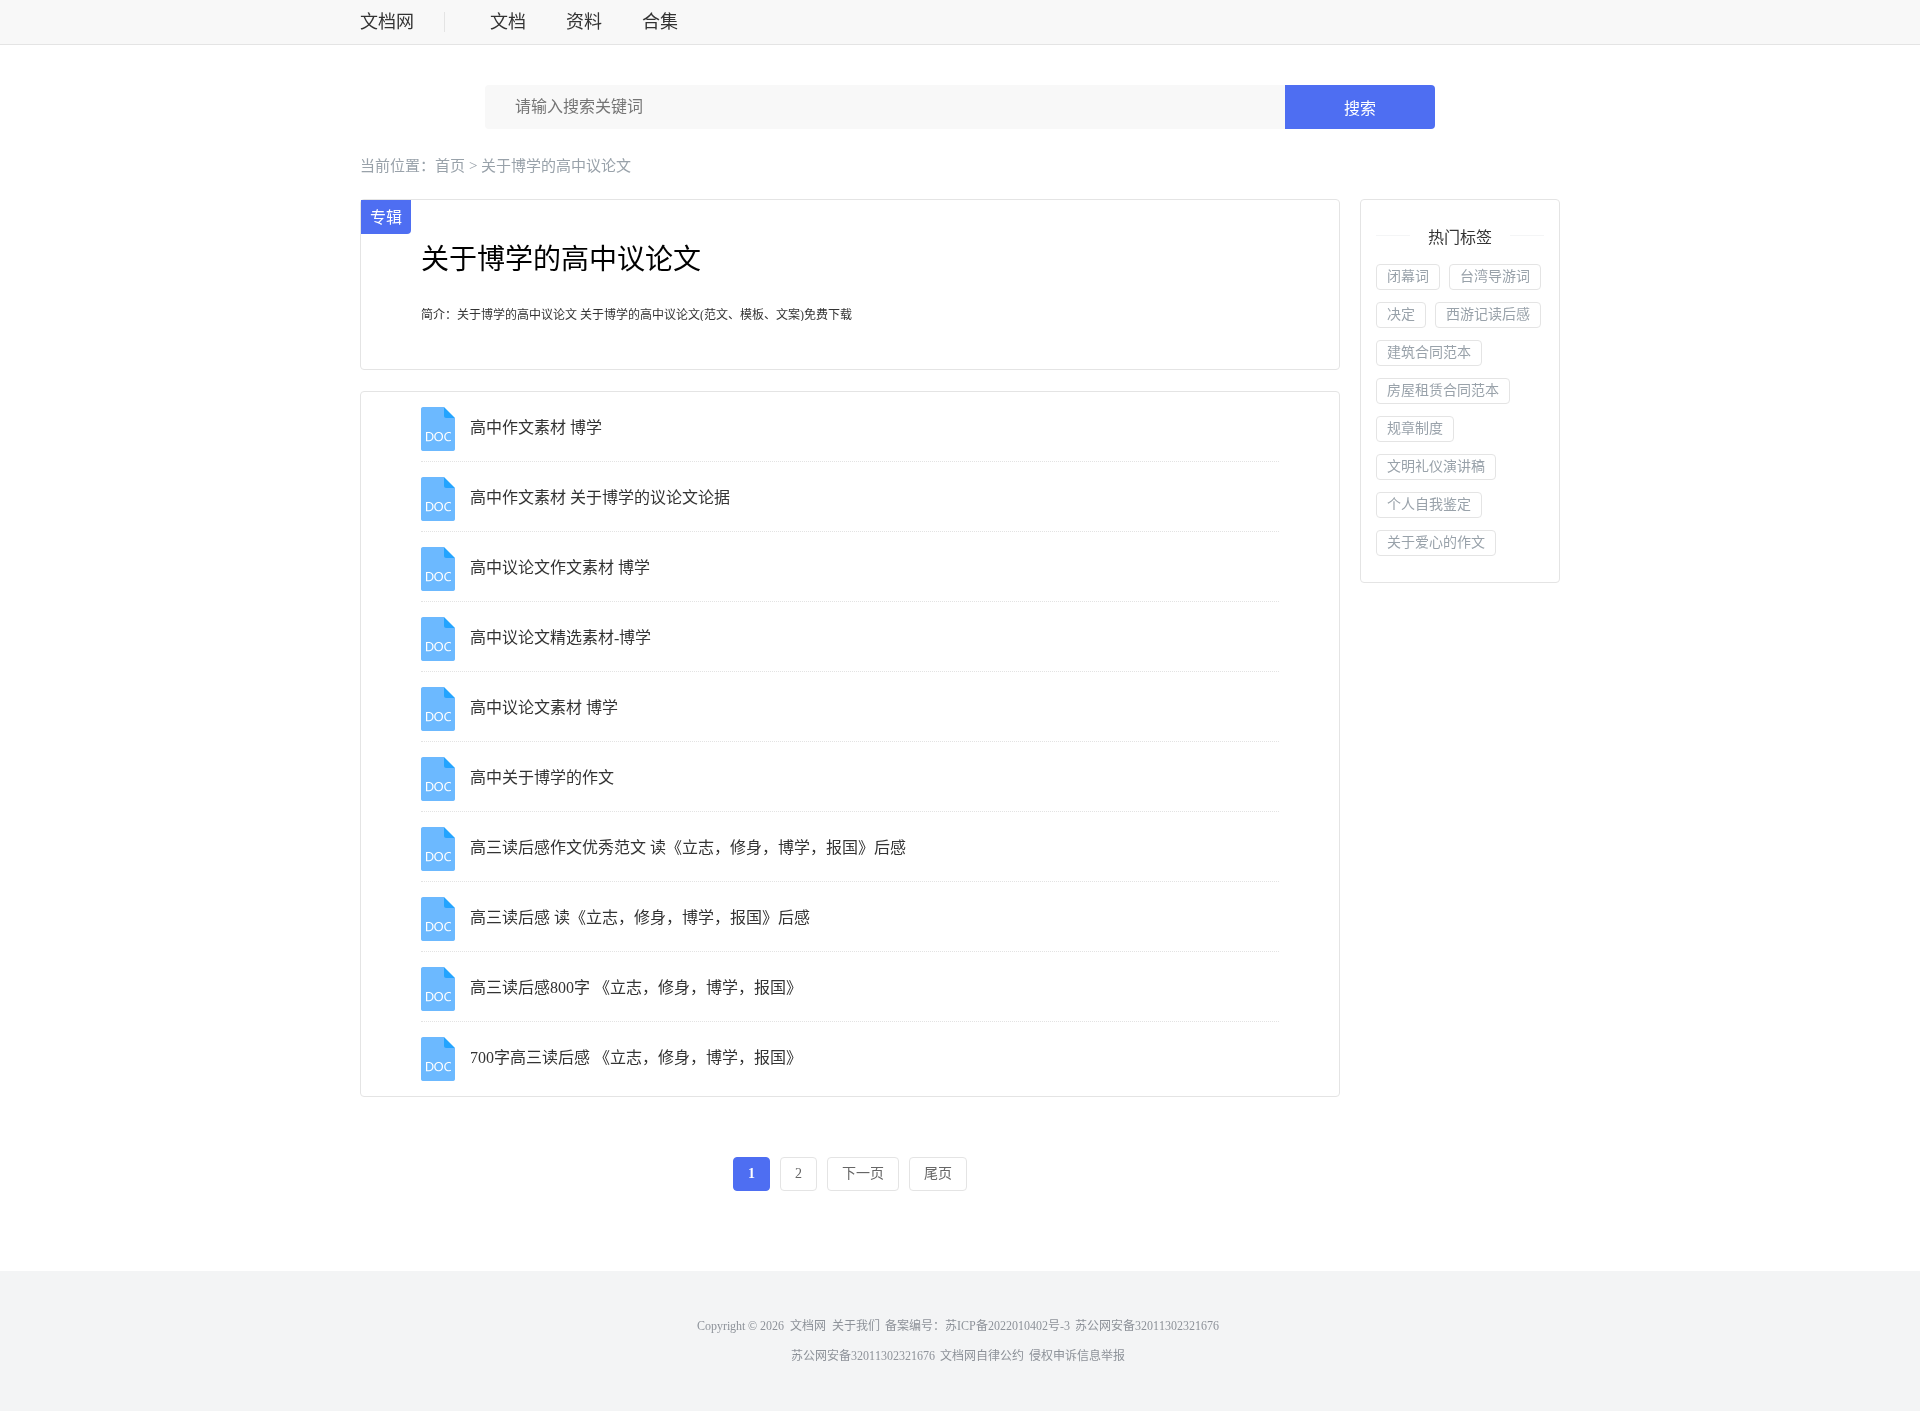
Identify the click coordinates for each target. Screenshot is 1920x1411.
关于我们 (856, 1326)
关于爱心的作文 (1436, 542)
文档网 (387, 22)
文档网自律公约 (982, 1356)
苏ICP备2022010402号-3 (1007, 1326)
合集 (660, 22)
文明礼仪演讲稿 (1436, 466)
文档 (508, 22)
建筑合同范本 (1429, 352)
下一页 (863, 1173)
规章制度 (1415, 428)
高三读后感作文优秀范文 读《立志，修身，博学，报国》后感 (688, 847)
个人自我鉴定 (1429, 504)
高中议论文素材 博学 (544, 707)
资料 (584, 22)
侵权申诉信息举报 (1077, 1356)
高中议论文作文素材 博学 (560, 567)
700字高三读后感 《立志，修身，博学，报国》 (636, 1057)
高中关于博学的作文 (542, 777)
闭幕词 (1408, 276)
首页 (450, 166)
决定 (1401, 314)
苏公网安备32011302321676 (1147, 1326)
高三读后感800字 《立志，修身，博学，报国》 (636, 987)
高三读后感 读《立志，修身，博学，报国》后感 (640, 917)
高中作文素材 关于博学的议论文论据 (600, 497)
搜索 (1360, 108)
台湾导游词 (1495, 276)
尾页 (938, 1173)
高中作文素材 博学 (536, 427)
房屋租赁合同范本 (1443, 390)
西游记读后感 (1488, 314)
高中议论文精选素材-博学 (560, 637)
